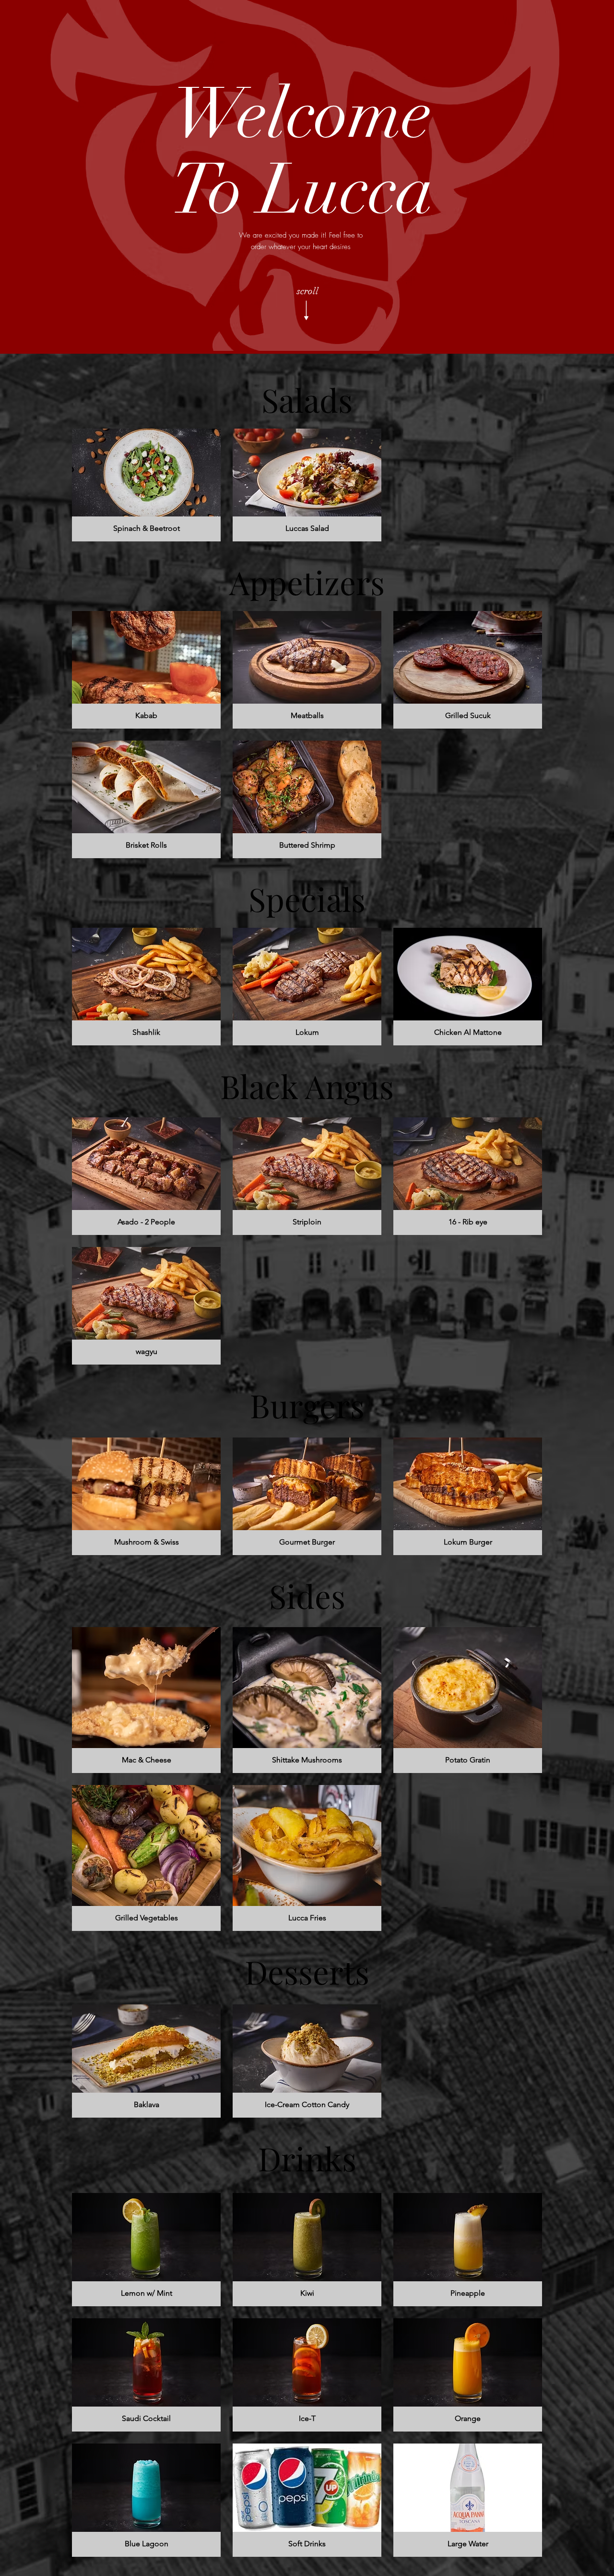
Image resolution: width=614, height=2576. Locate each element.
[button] (146, 485)
